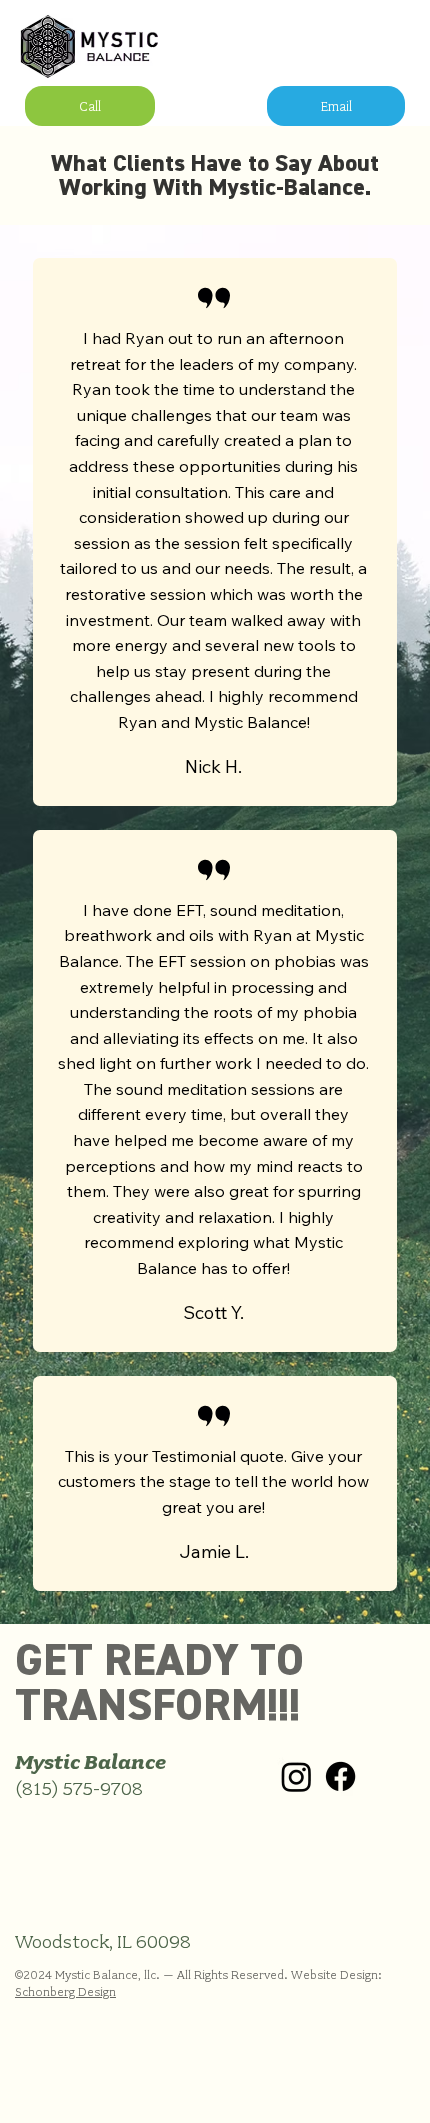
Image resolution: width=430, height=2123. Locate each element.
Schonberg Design (65, 1992)
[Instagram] (296, 1776)
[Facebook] (340, 1776)
